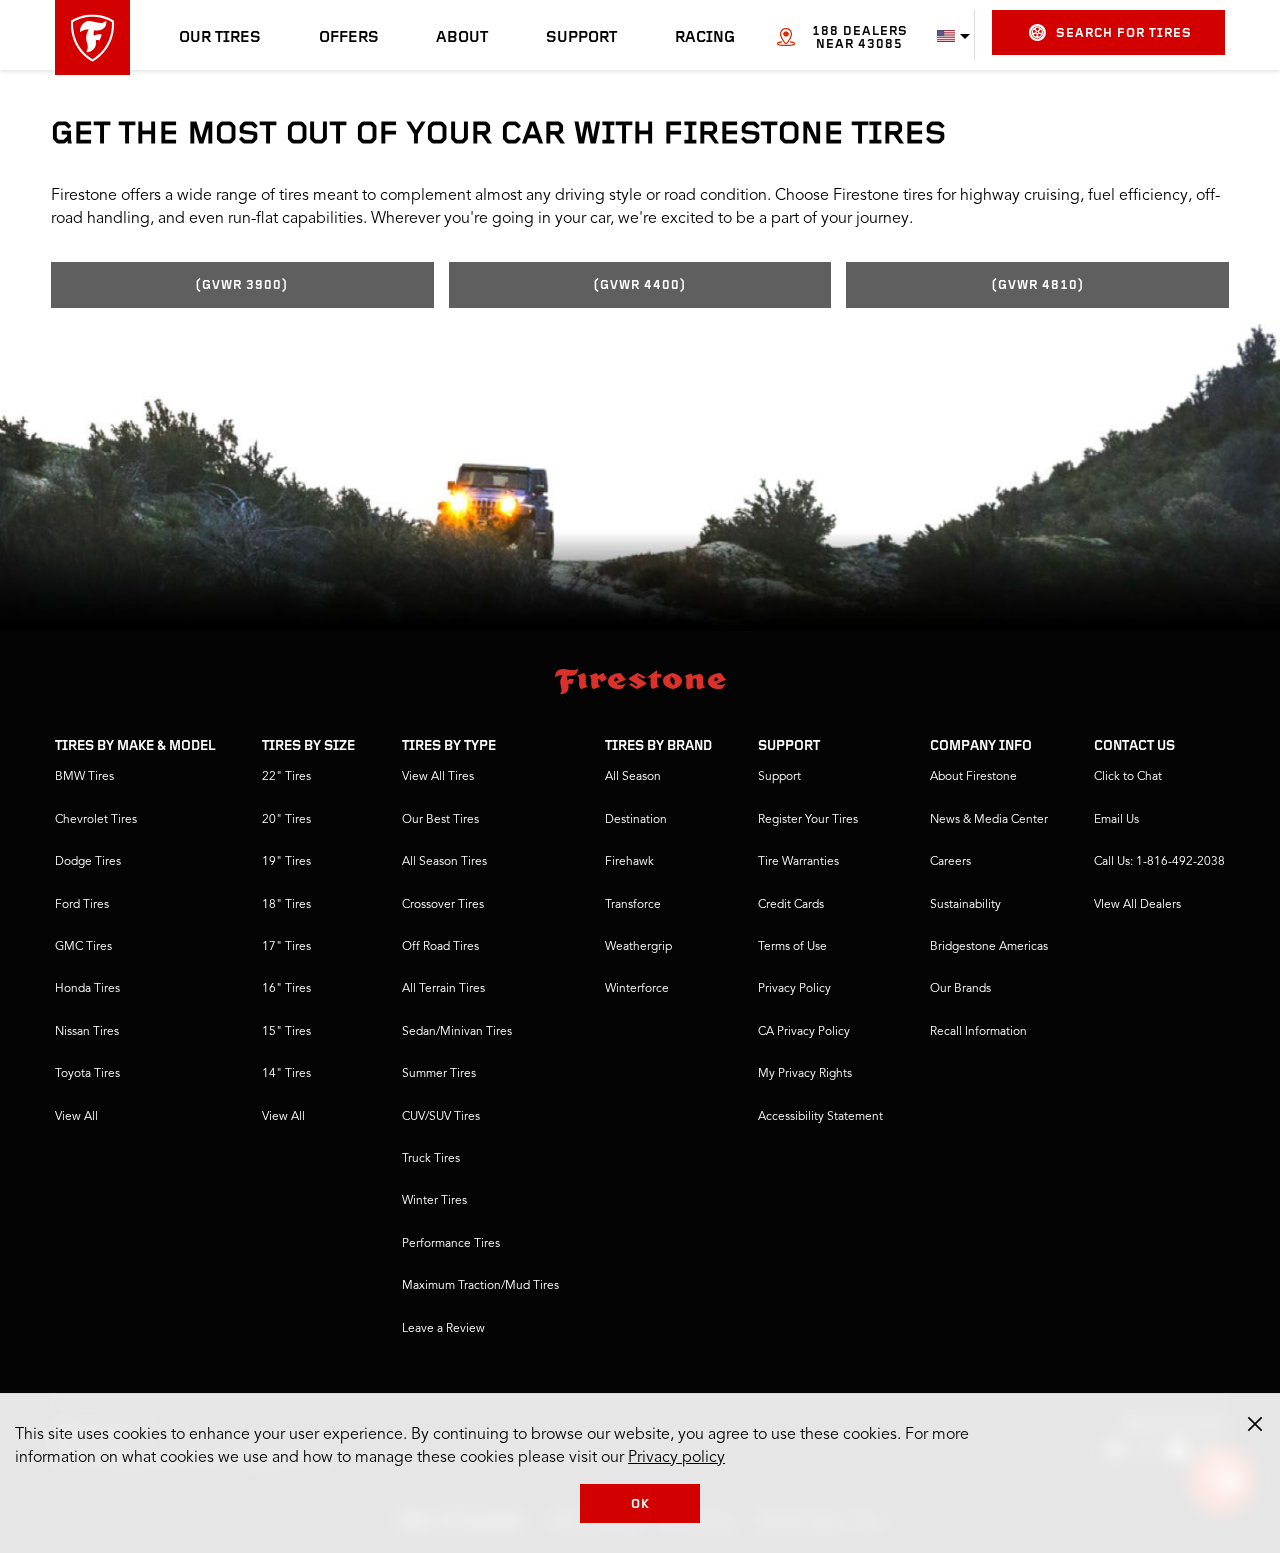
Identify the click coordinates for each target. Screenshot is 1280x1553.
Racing (705, 38)
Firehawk (629, 862)
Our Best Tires (440, 820)
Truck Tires (431, 1159)
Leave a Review (443, 1329)
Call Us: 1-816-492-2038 (1159, 862)
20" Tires (286, 820)
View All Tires (438, 777)
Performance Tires (451, 1244)
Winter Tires (434, 1201)
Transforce (633, 905)
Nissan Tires (87, 1032)
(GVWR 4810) (1038, 285)
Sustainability (965, 905)
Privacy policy (676, 1458)
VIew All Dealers (1137, 905)
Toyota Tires (87, 1074)
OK (640, 1504)
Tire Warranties (798, 862)
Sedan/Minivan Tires (457, 1032)
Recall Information (978, 1032)
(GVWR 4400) (640, 285)
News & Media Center (989, 820)
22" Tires (286, 777)
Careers (950, 862)
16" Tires (286, 989)
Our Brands (960, 989)
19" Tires (286, 862)
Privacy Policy (794, 989)
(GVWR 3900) (242, 285)
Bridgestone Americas (989, 947)
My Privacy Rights (805, 1074)
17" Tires (286, 947)
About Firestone (973, 777)
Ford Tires (82, 905)
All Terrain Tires (443, 989)
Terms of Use (792, 947)
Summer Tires (439, 1074)
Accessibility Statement (820, 1117)
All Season (633, 777)
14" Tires (286, 1074)
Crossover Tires (443, 905)
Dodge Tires (88, 862)
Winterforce (637, 989)
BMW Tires (84, 777)
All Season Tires (444, 862)
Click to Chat (1128, 777)
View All (76, 1117)
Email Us (1116, 820)
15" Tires (286, 1032)
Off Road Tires (440, 947)
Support (581, 38)
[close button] (1255, 1424)
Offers (349, 38)
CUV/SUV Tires (441, 1117)
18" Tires (286, 905)
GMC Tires (83, 947)
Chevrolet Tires (96, 820)
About (462, 38)
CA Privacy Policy (804, 1032)
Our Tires (220, 38)
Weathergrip (638, 947)
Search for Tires (1124, 33)
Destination (636, 820)
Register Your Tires (808, 820)
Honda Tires (87, 989)
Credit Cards (791, 905)
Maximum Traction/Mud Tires (480, 1286)
